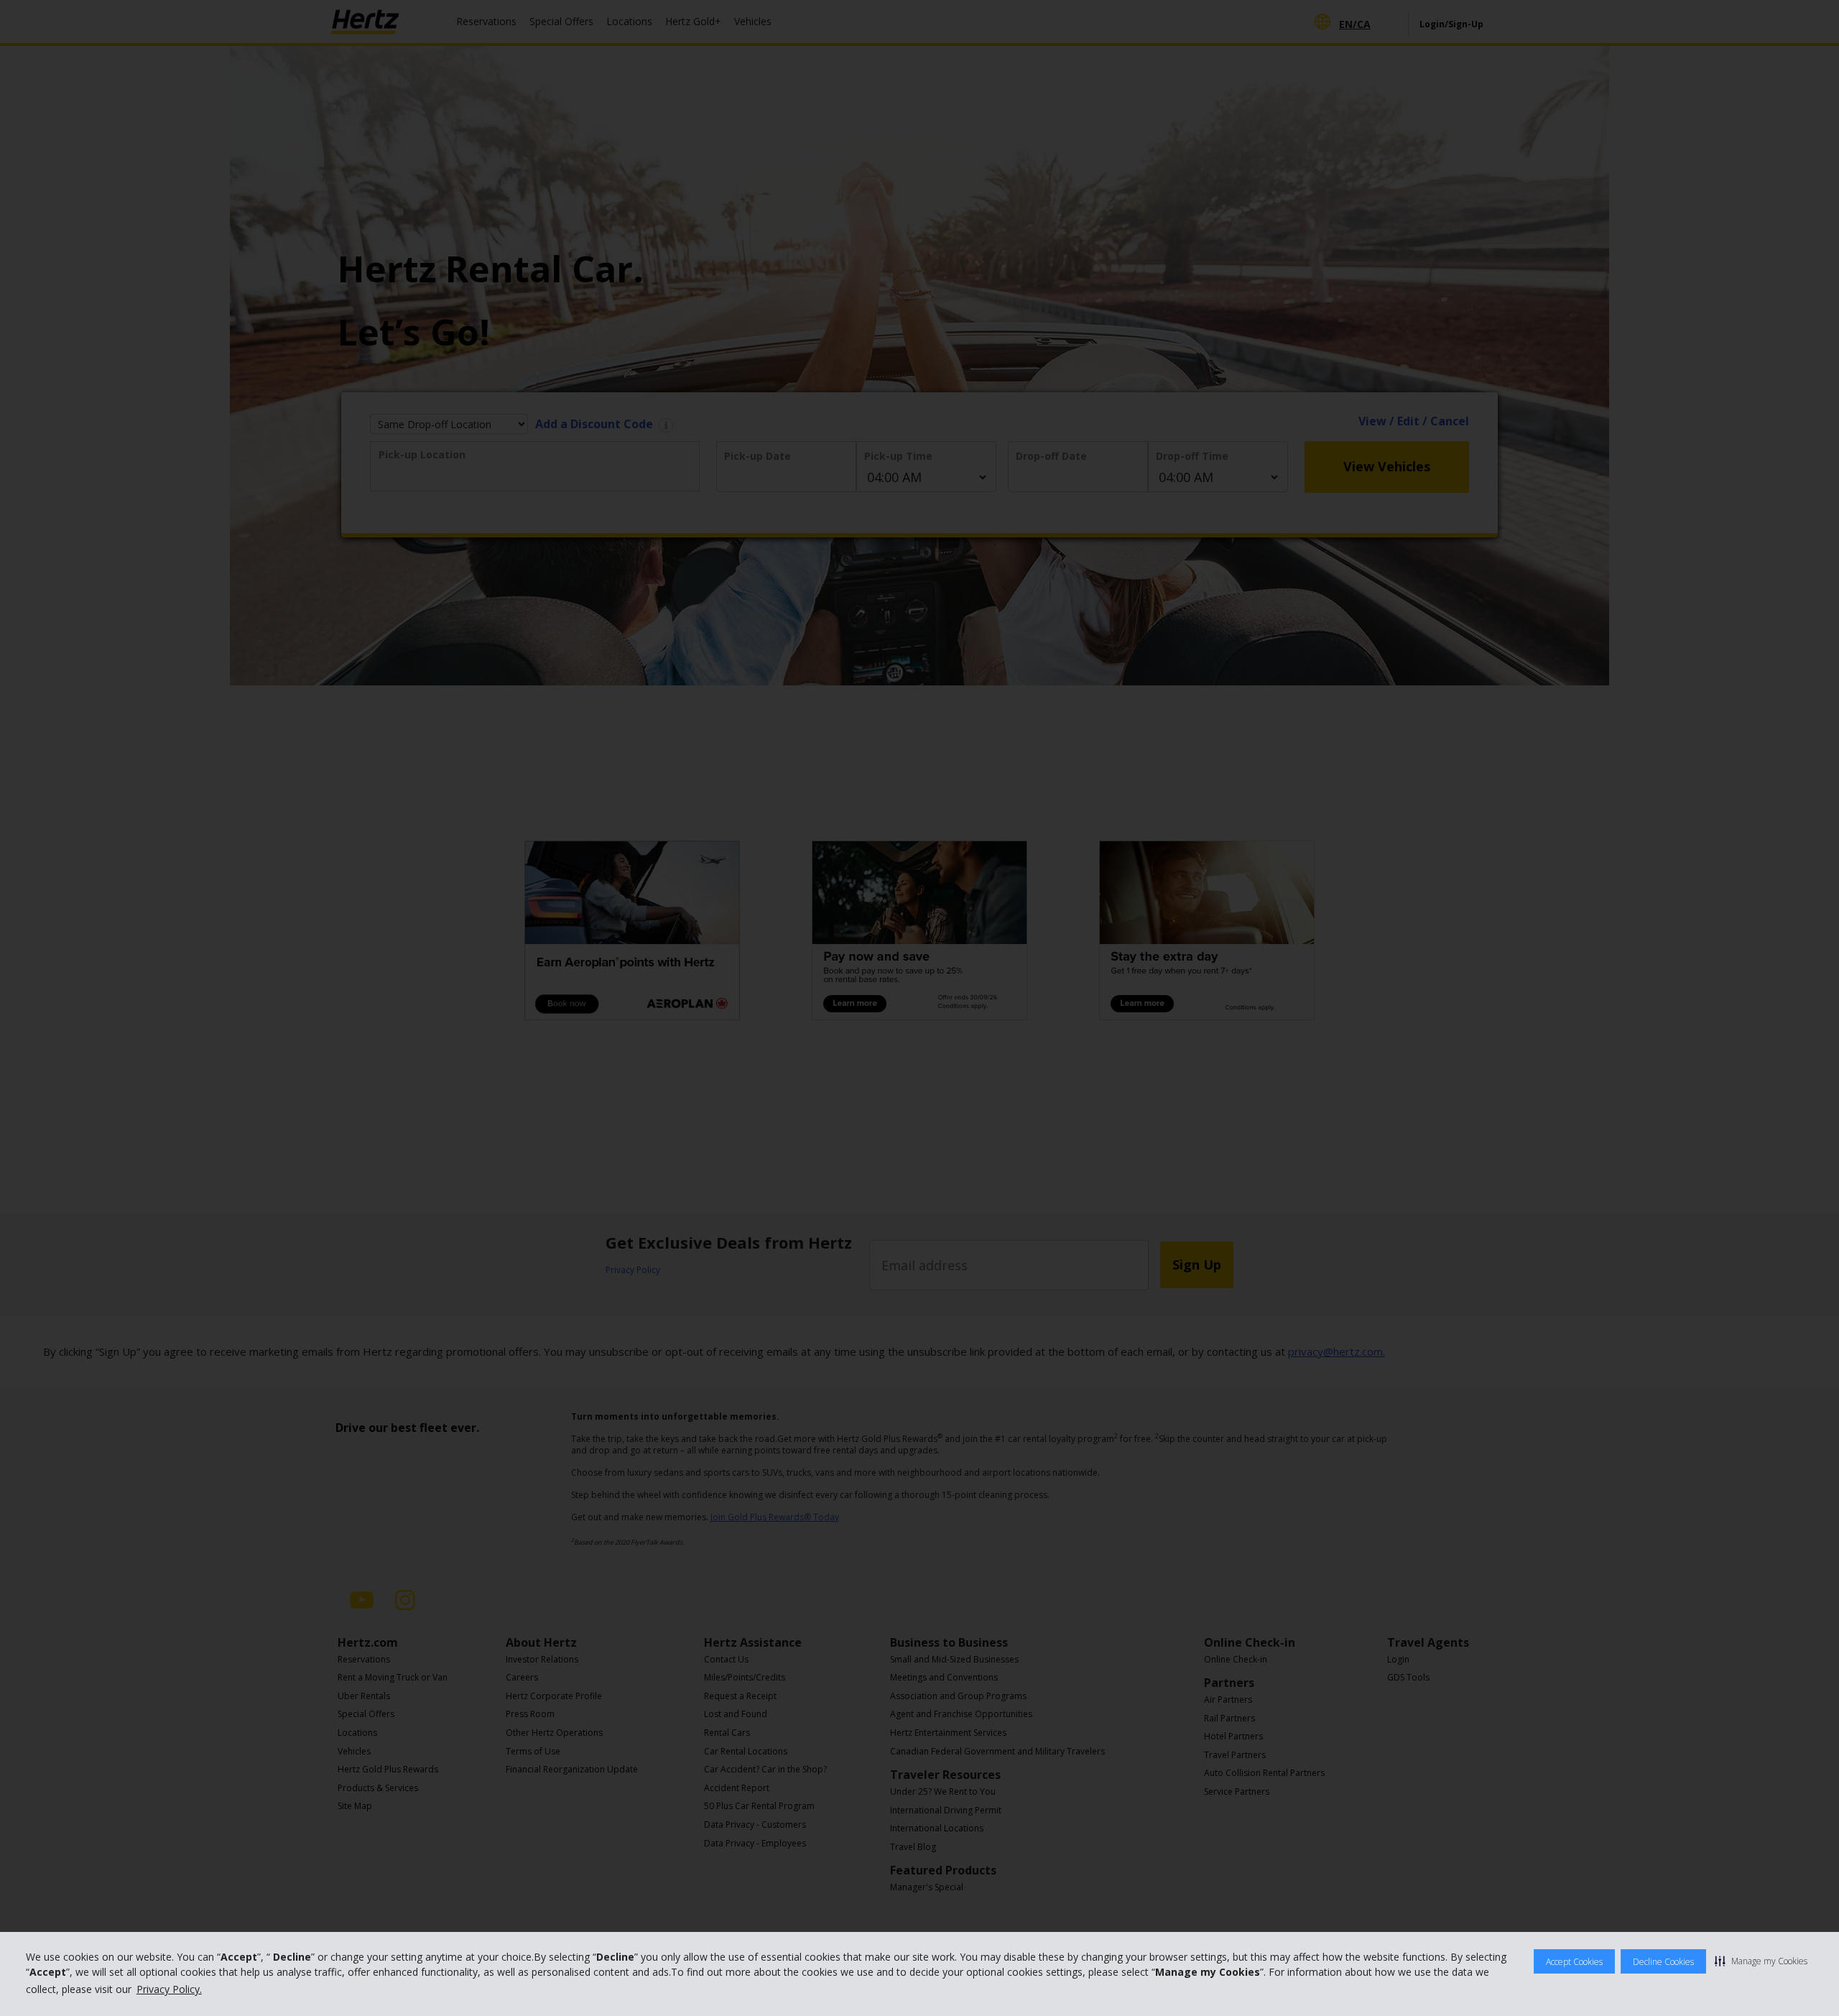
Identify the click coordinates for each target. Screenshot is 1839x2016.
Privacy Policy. (169, 1989)
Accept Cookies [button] (1574, 1962)
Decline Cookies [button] (1663, 1962)
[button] (1761, 1961)
